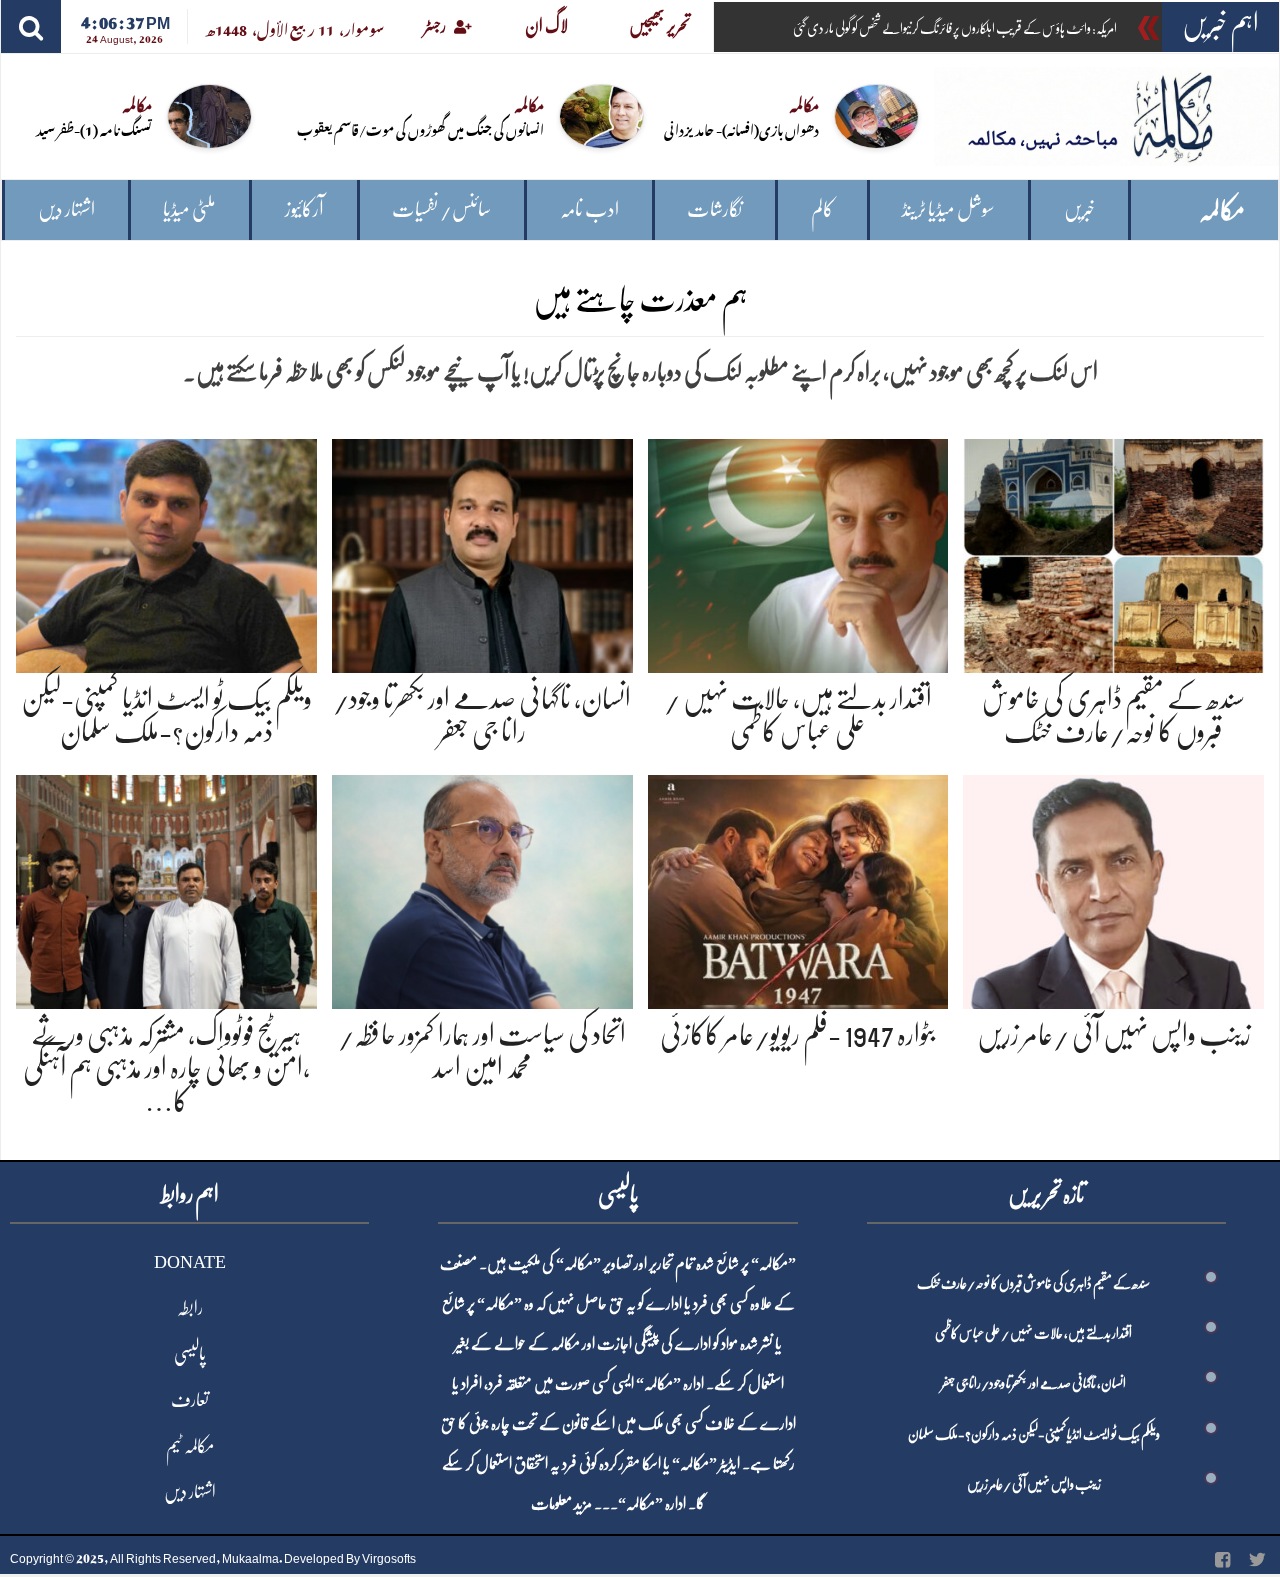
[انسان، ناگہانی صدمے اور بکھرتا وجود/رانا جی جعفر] (482, 551)
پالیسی (190, 1354)
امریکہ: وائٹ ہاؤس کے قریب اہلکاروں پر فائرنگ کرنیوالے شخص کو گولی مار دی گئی (955, 28)
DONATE (190, 1262)
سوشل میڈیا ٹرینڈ (948, 209)
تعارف (190, 1400)
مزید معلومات (561, 1504)
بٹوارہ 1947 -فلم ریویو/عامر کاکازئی (798, 1035)
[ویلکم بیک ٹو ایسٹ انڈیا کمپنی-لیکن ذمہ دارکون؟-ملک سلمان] (166, 551)
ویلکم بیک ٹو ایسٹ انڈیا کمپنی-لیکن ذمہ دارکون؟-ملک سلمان (1034, 1434)
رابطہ (190, 1308)
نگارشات (714, 209)
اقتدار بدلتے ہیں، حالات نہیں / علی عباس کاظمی (1033, 1333)
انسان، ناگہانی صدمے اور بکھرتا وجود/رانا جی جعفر (1033, 1383)
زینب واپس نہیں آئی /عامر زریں (1114, 1035)
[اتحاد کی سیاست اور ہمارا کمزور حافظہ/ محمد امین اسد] (482, 888)
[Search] (31, 26)
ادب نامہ (589, 209)
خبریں (1079, 209)
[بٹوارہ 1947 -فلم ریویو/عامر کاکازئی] (798, 888)
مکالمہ (1222, 210)
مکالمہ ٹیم (190, 1446)
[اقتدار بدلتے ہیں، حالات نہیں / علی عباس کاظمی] (798, 551)
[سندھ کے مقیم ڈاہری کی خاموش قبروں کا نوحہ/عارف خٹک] (1113, 551)
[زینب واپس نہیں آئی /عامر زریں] (1113, 888)
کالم (822, 209)
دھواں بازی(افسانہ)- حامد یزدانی (741, 128)
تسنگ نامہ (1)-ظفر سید (94, 128)
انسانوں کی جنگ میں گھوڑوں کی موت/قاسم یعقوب (420, 128)
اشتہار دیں (66, 209)
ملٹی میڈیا (189, 209)
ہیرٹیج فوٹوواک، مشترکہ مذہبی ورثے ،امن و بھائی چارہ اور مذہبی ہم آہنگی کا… (166, 1068)
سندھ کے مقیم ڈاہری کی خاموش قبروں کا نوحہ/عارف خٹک (1033, 1283)
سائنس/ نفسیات (441, 209)
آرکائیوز (304, 209)
